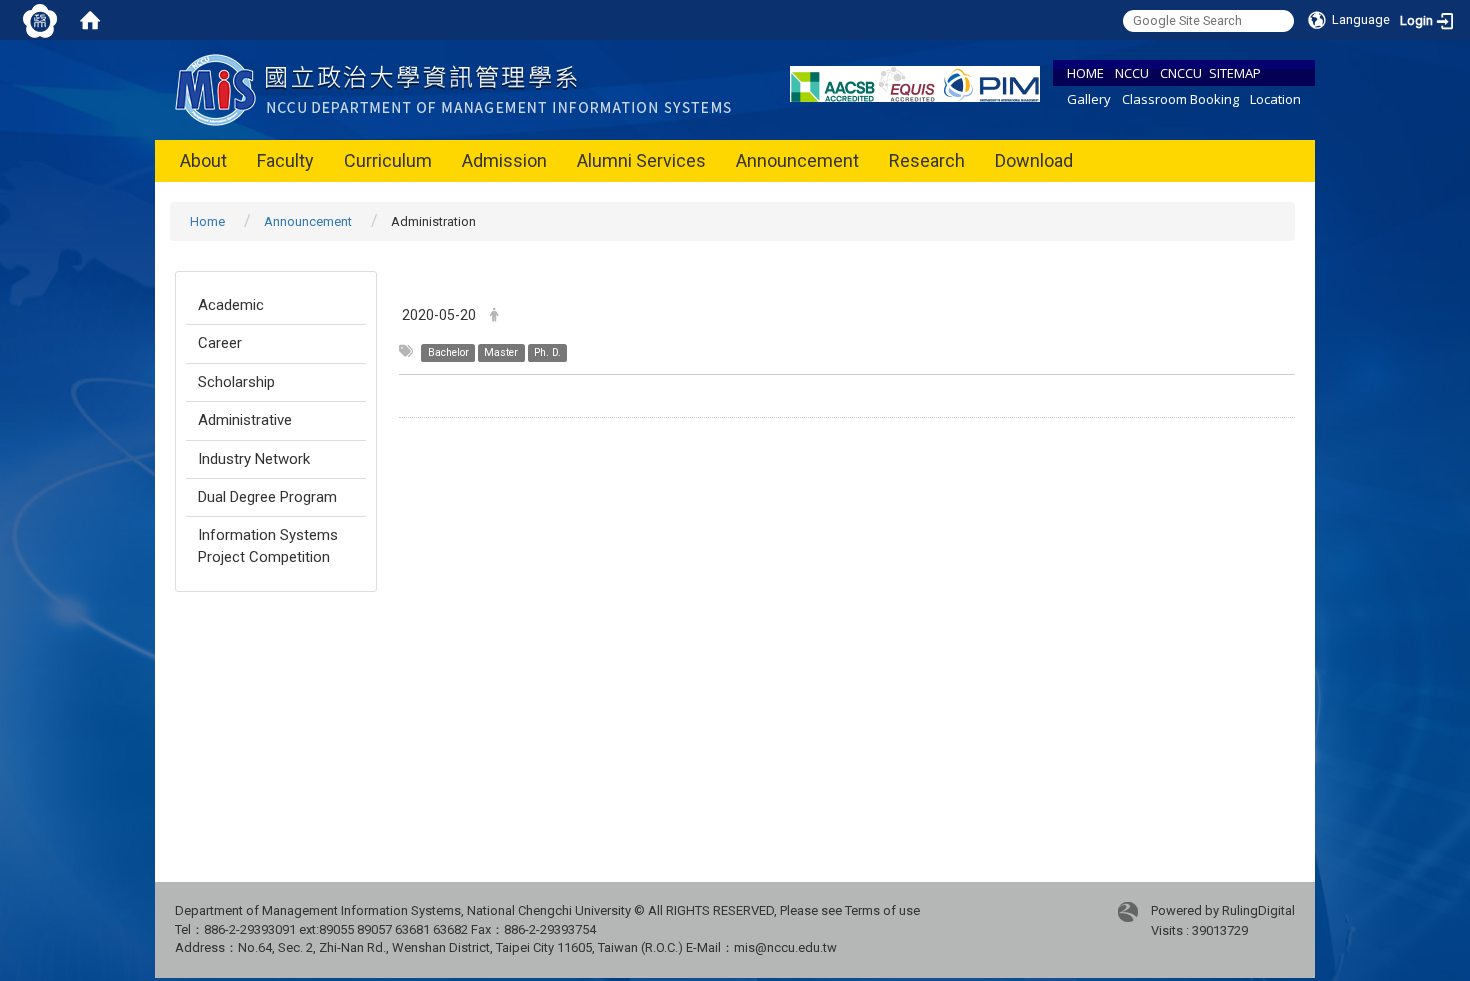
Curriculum (388, 160)
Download (1034, 160)
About (203, 160)
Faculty (285, 160)
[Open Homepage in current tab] (90, 20)
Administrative (245, 420)
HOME (1085, 73)
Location (1275, 99)
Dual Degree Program (267, 497)
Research (927, 160)
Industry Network (254, 459)
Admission (504, 160)
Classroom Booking (1180, 99)
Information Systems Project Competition (268, 545)
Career (220, 343)
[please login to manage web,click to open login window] (40, 20)
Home (207, 221)
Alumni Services (641, 160)
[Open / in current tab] (457, 88)
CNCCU (1181, 73)
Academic (231, 305)
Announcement (797, 160)
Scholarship (236, 382)
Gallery (1089, 99)
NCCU (1132, 73)
